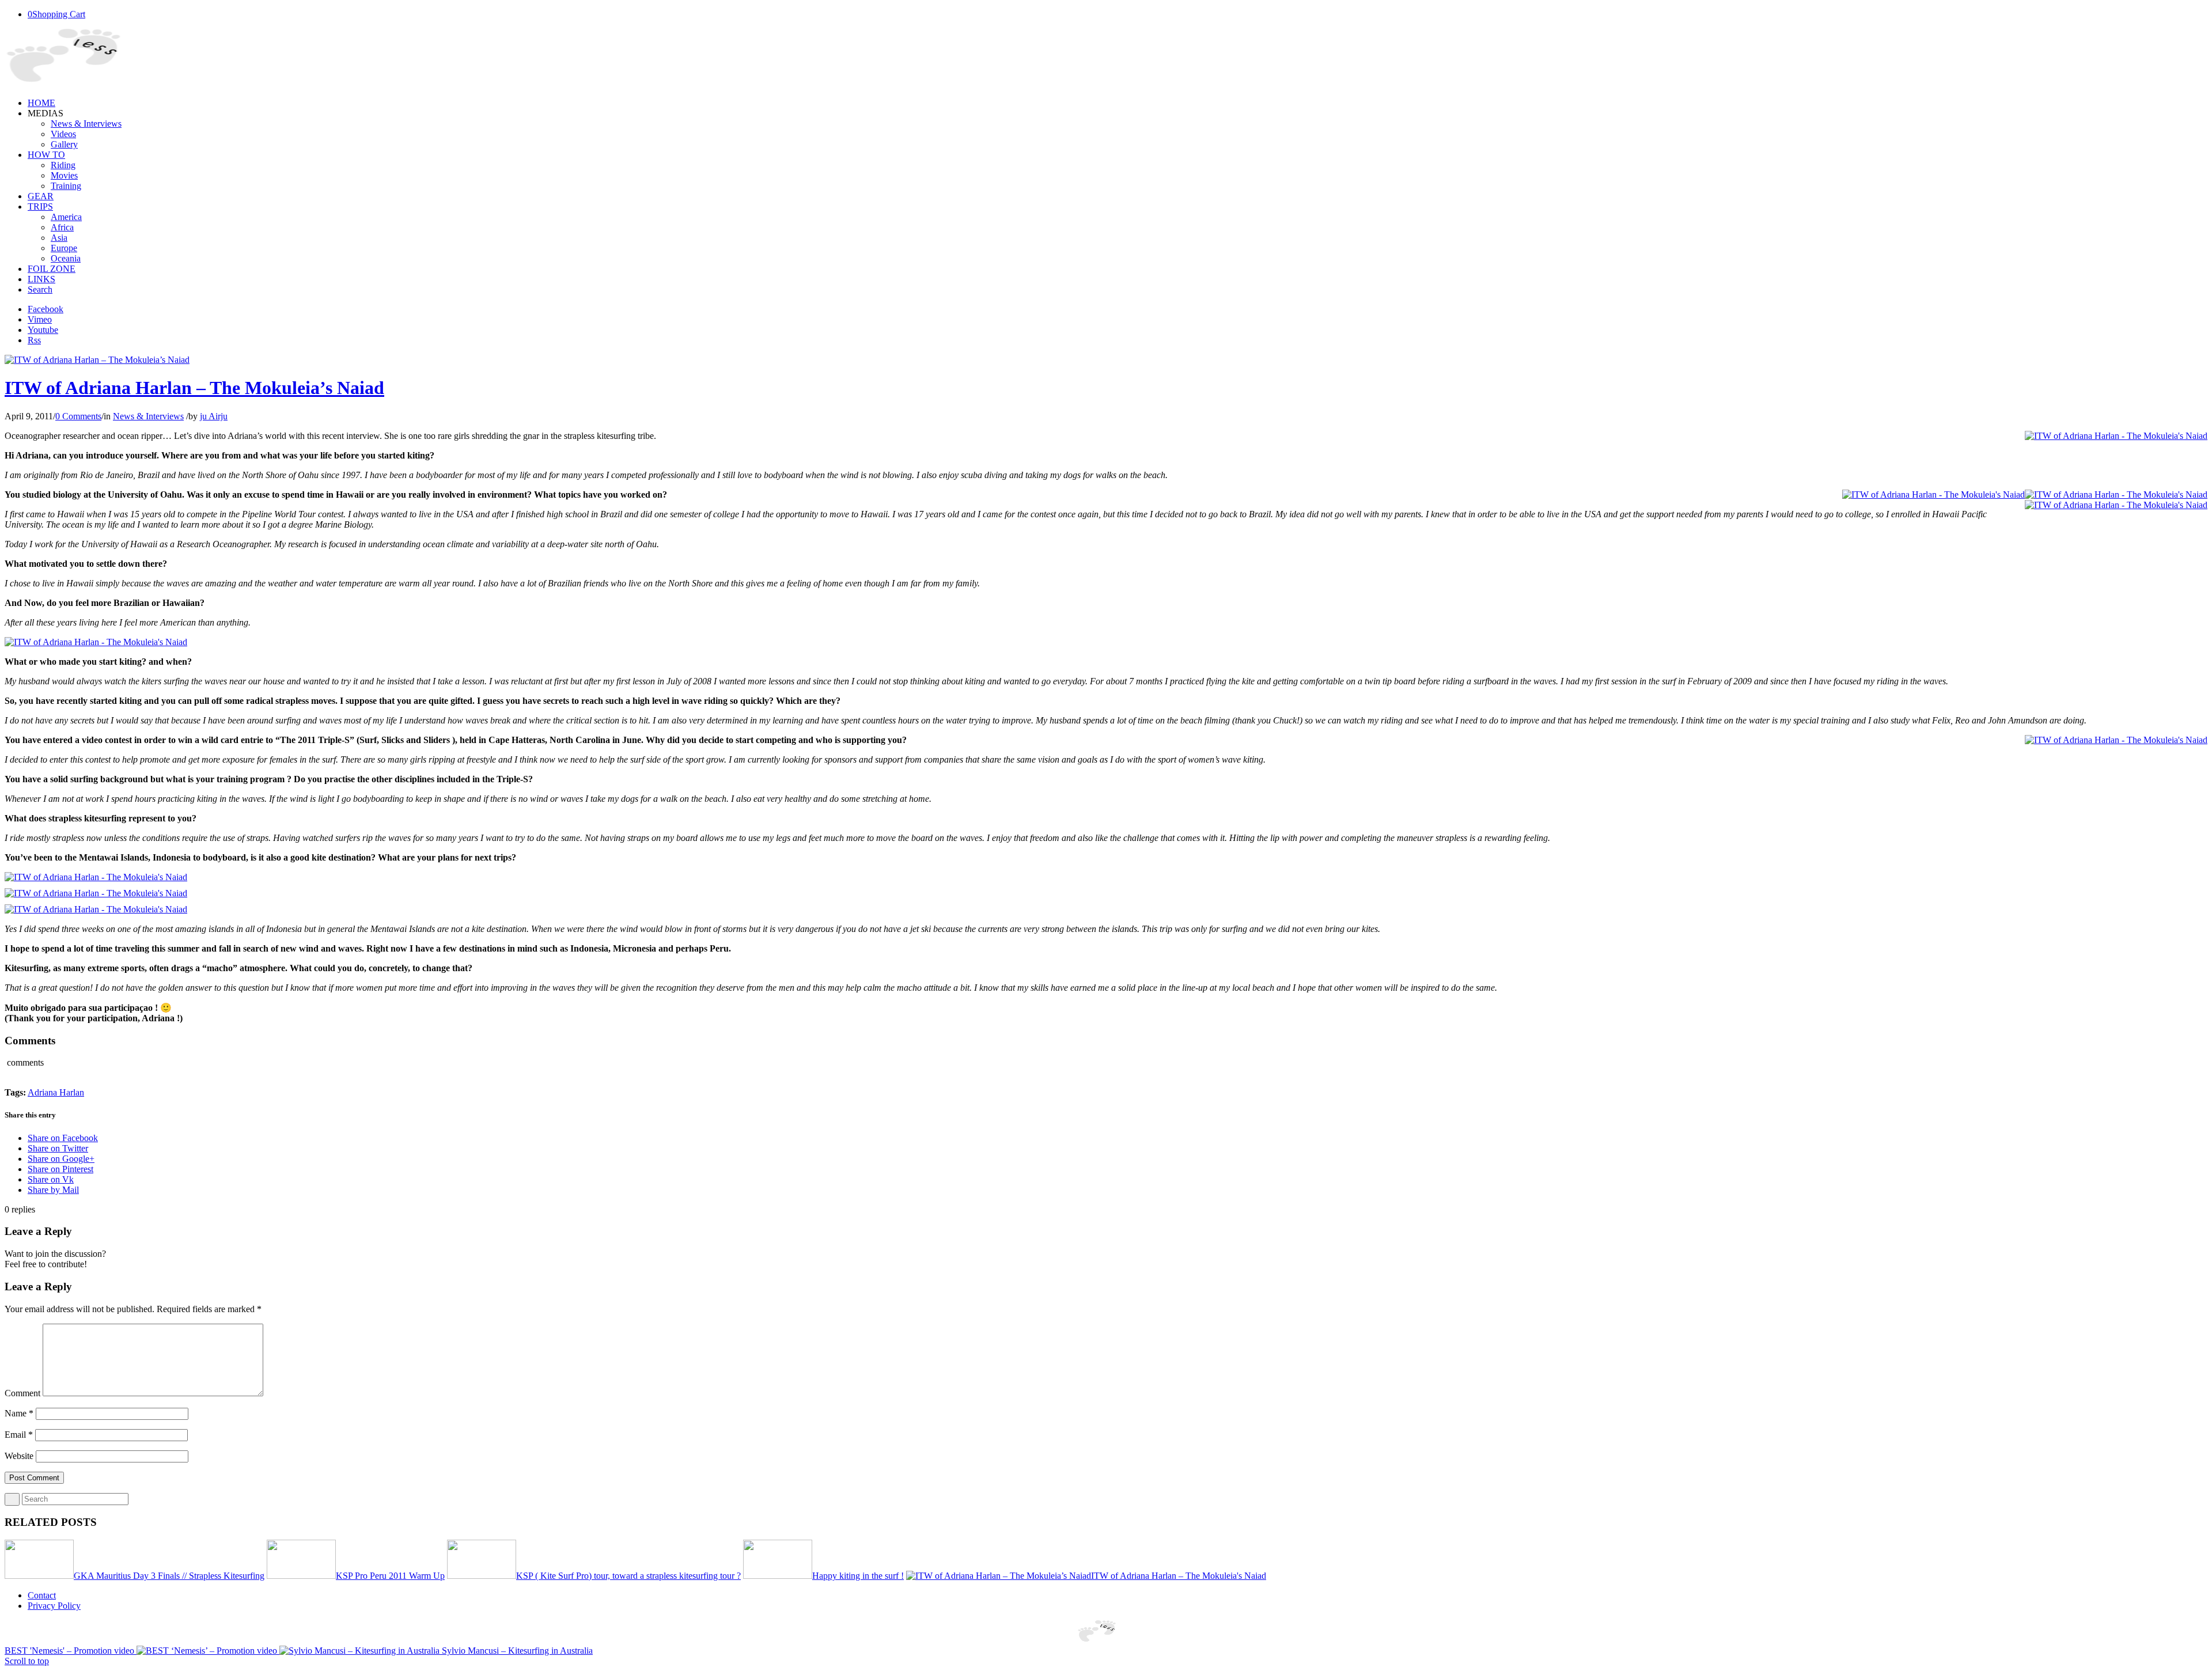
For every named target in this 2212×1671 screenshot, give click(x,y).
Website (19, 1456)
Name (19, 1413)
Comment (22, 1393)
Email (19, 1435)
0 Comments (78, 416)
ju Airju (214, 416)
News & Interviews (148, 416)
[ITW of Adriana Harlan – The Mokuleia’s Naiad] (97, 360)
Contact (42, 1595)
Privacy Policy (54, 1606)
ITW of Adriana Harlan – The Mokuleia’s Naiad (194, 388)
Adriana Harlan (56, 1092)
